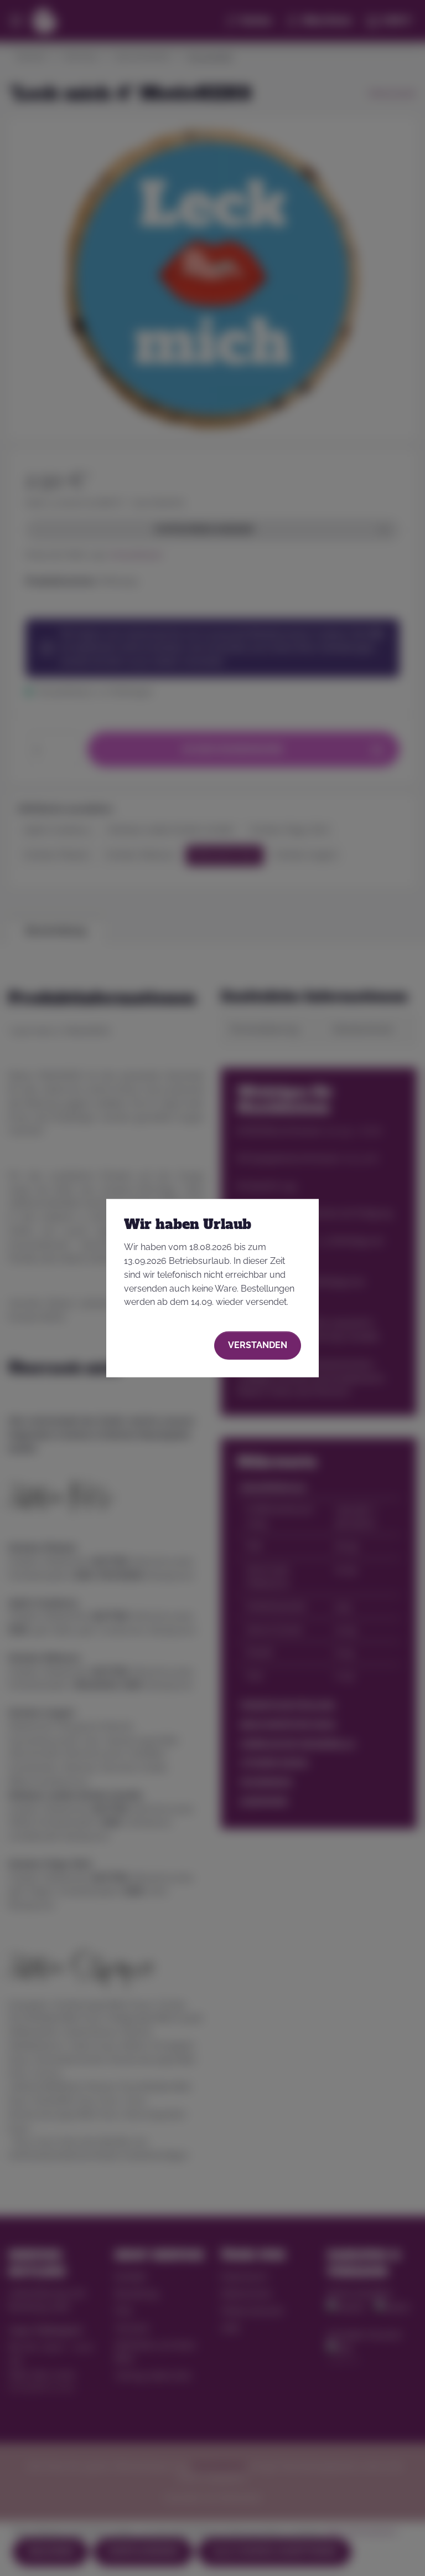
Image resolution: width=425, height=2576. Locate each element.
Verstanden (258, 1345)
